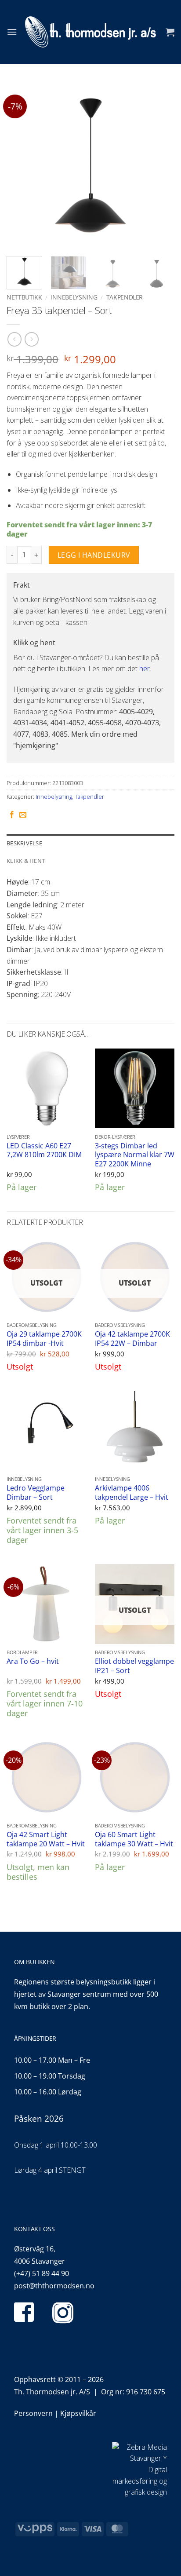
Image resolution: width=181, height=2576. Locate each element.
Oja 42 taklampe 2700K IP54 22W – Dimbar (132, 1339)
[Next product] (14, 339)
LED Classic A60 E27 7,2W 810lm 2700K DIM (44, 1150)
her (145, 669)
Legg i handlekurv (94, 555)
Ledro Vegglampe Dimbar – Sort (36, 1493)
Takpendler (125, 297)
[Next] (160, 165)
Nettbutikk (24, 297)
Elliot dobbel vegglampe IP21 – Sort (134, 1666)
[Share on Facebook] (12, 815)
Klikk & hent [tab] (26, 861)
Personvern (33, 2413)
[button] (12, 32)
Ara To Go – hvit (33, 1661)
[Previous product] (31, 339)
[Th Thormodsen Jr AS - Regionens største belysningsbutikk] (90, 32)
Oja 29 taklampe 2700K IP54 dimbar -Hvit (44, 1339)
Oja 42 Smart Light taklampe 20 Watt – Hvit (46, 1839)
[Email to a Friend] (23, 815)
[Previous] (21, 165)
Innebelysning (74, 297)
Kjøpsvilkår (78, 2413)
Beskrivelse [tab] (24, 843)
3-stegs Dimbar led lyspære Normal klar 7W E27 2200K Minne (135, 1155)
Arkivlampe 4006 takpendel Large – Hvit (132, 1493)
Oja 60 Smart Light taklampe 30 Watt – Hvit (134, 1839)
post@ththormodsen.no (54, 2286)
